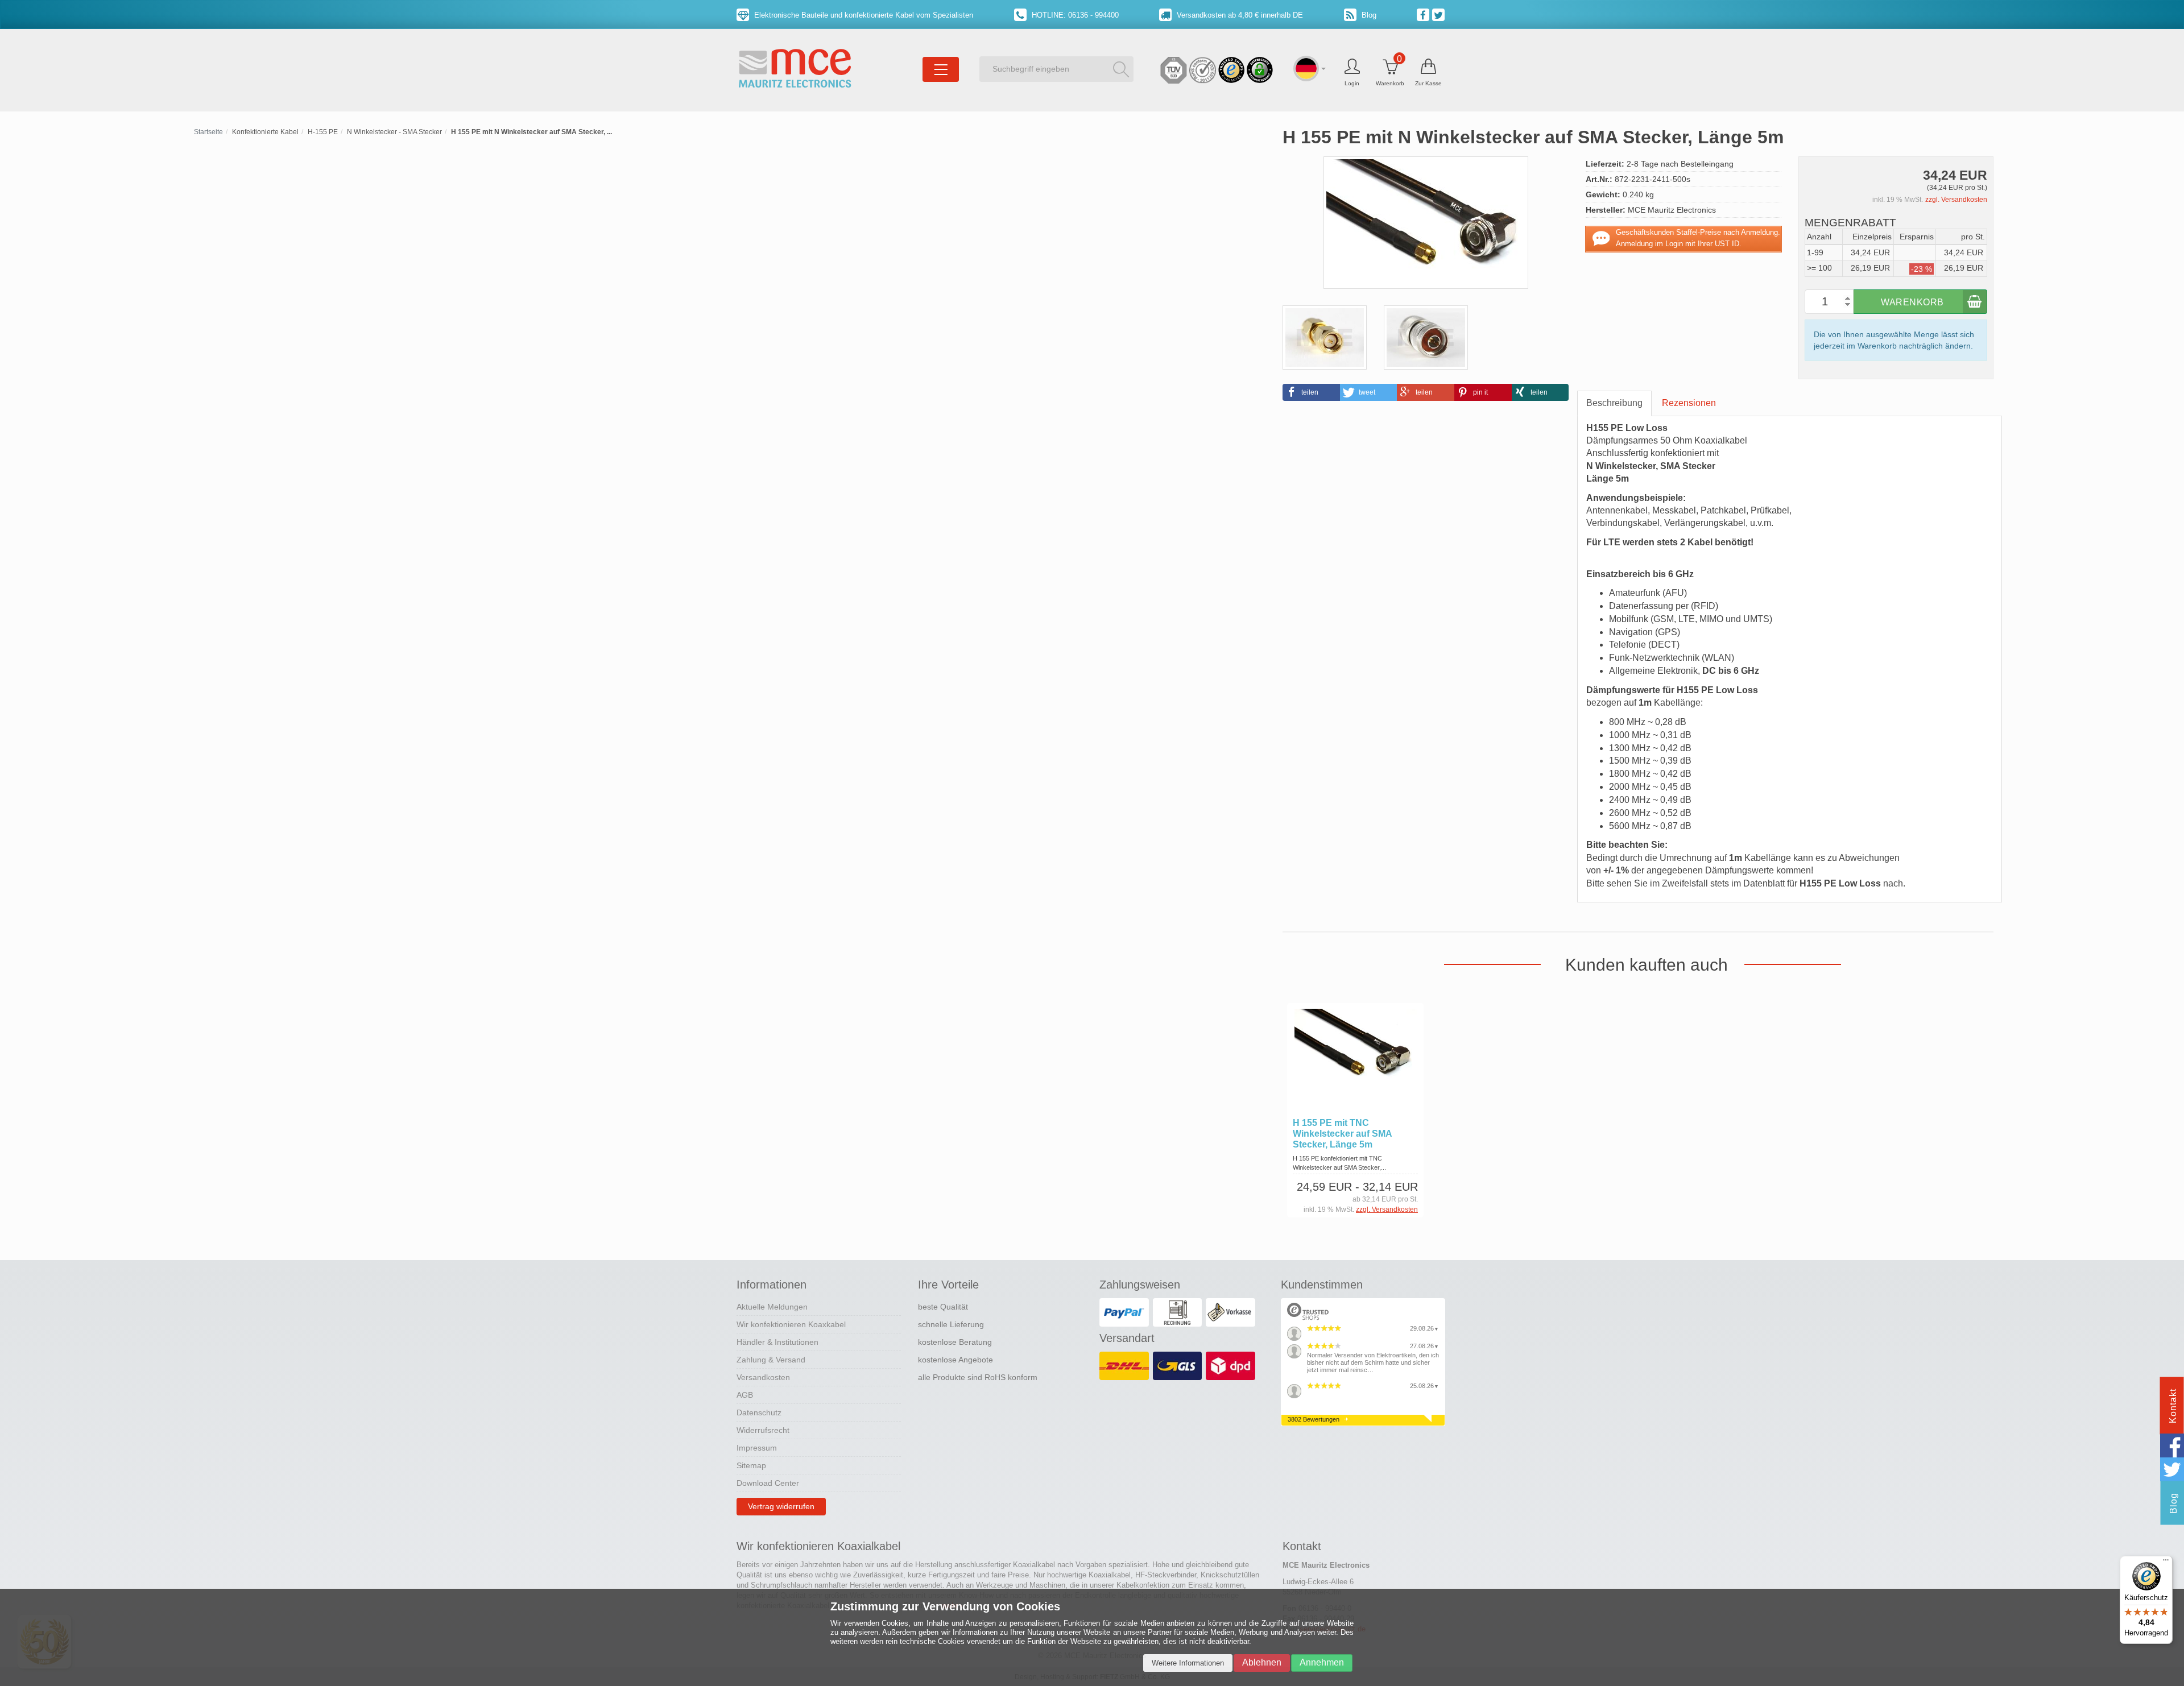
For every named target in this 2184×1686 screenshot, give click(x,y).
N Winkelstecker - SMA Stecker (394, 132)
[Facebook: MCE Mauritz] (1424, 14)
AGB (745, 1395)
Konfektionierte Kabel (265, 132)
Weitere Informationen (1188, 1663)
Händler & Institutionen (777, 1342)
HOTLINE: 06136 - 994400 (1074, 15)
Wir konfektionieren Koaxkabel (791, 1324)
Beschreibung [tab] (1614, 403)
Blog (1368, 15)
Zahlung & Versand (771, 1360)
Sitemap (751, 1465)
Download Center (768, 1483)
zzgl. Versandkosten (1956, 200)
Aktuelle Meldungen (772, 1307)
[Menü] (2166, 1563)
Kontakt (2173, 1406)
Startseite (208, 132)
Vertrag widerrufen (781, 1506)
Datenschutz (759, 1412)
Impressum (757, 1448)
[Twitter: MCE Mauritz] (1440, 14)
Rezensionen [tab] (1689, 403)
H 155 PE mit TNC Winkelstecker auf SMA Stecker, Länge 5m (1342, 1134)
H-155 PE (323, 132)
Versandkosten (763, 1377)
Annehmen (1322, 1662)
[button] (1311, 392)
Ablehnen (1262, 1662)
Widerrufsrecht (763, 1430)
